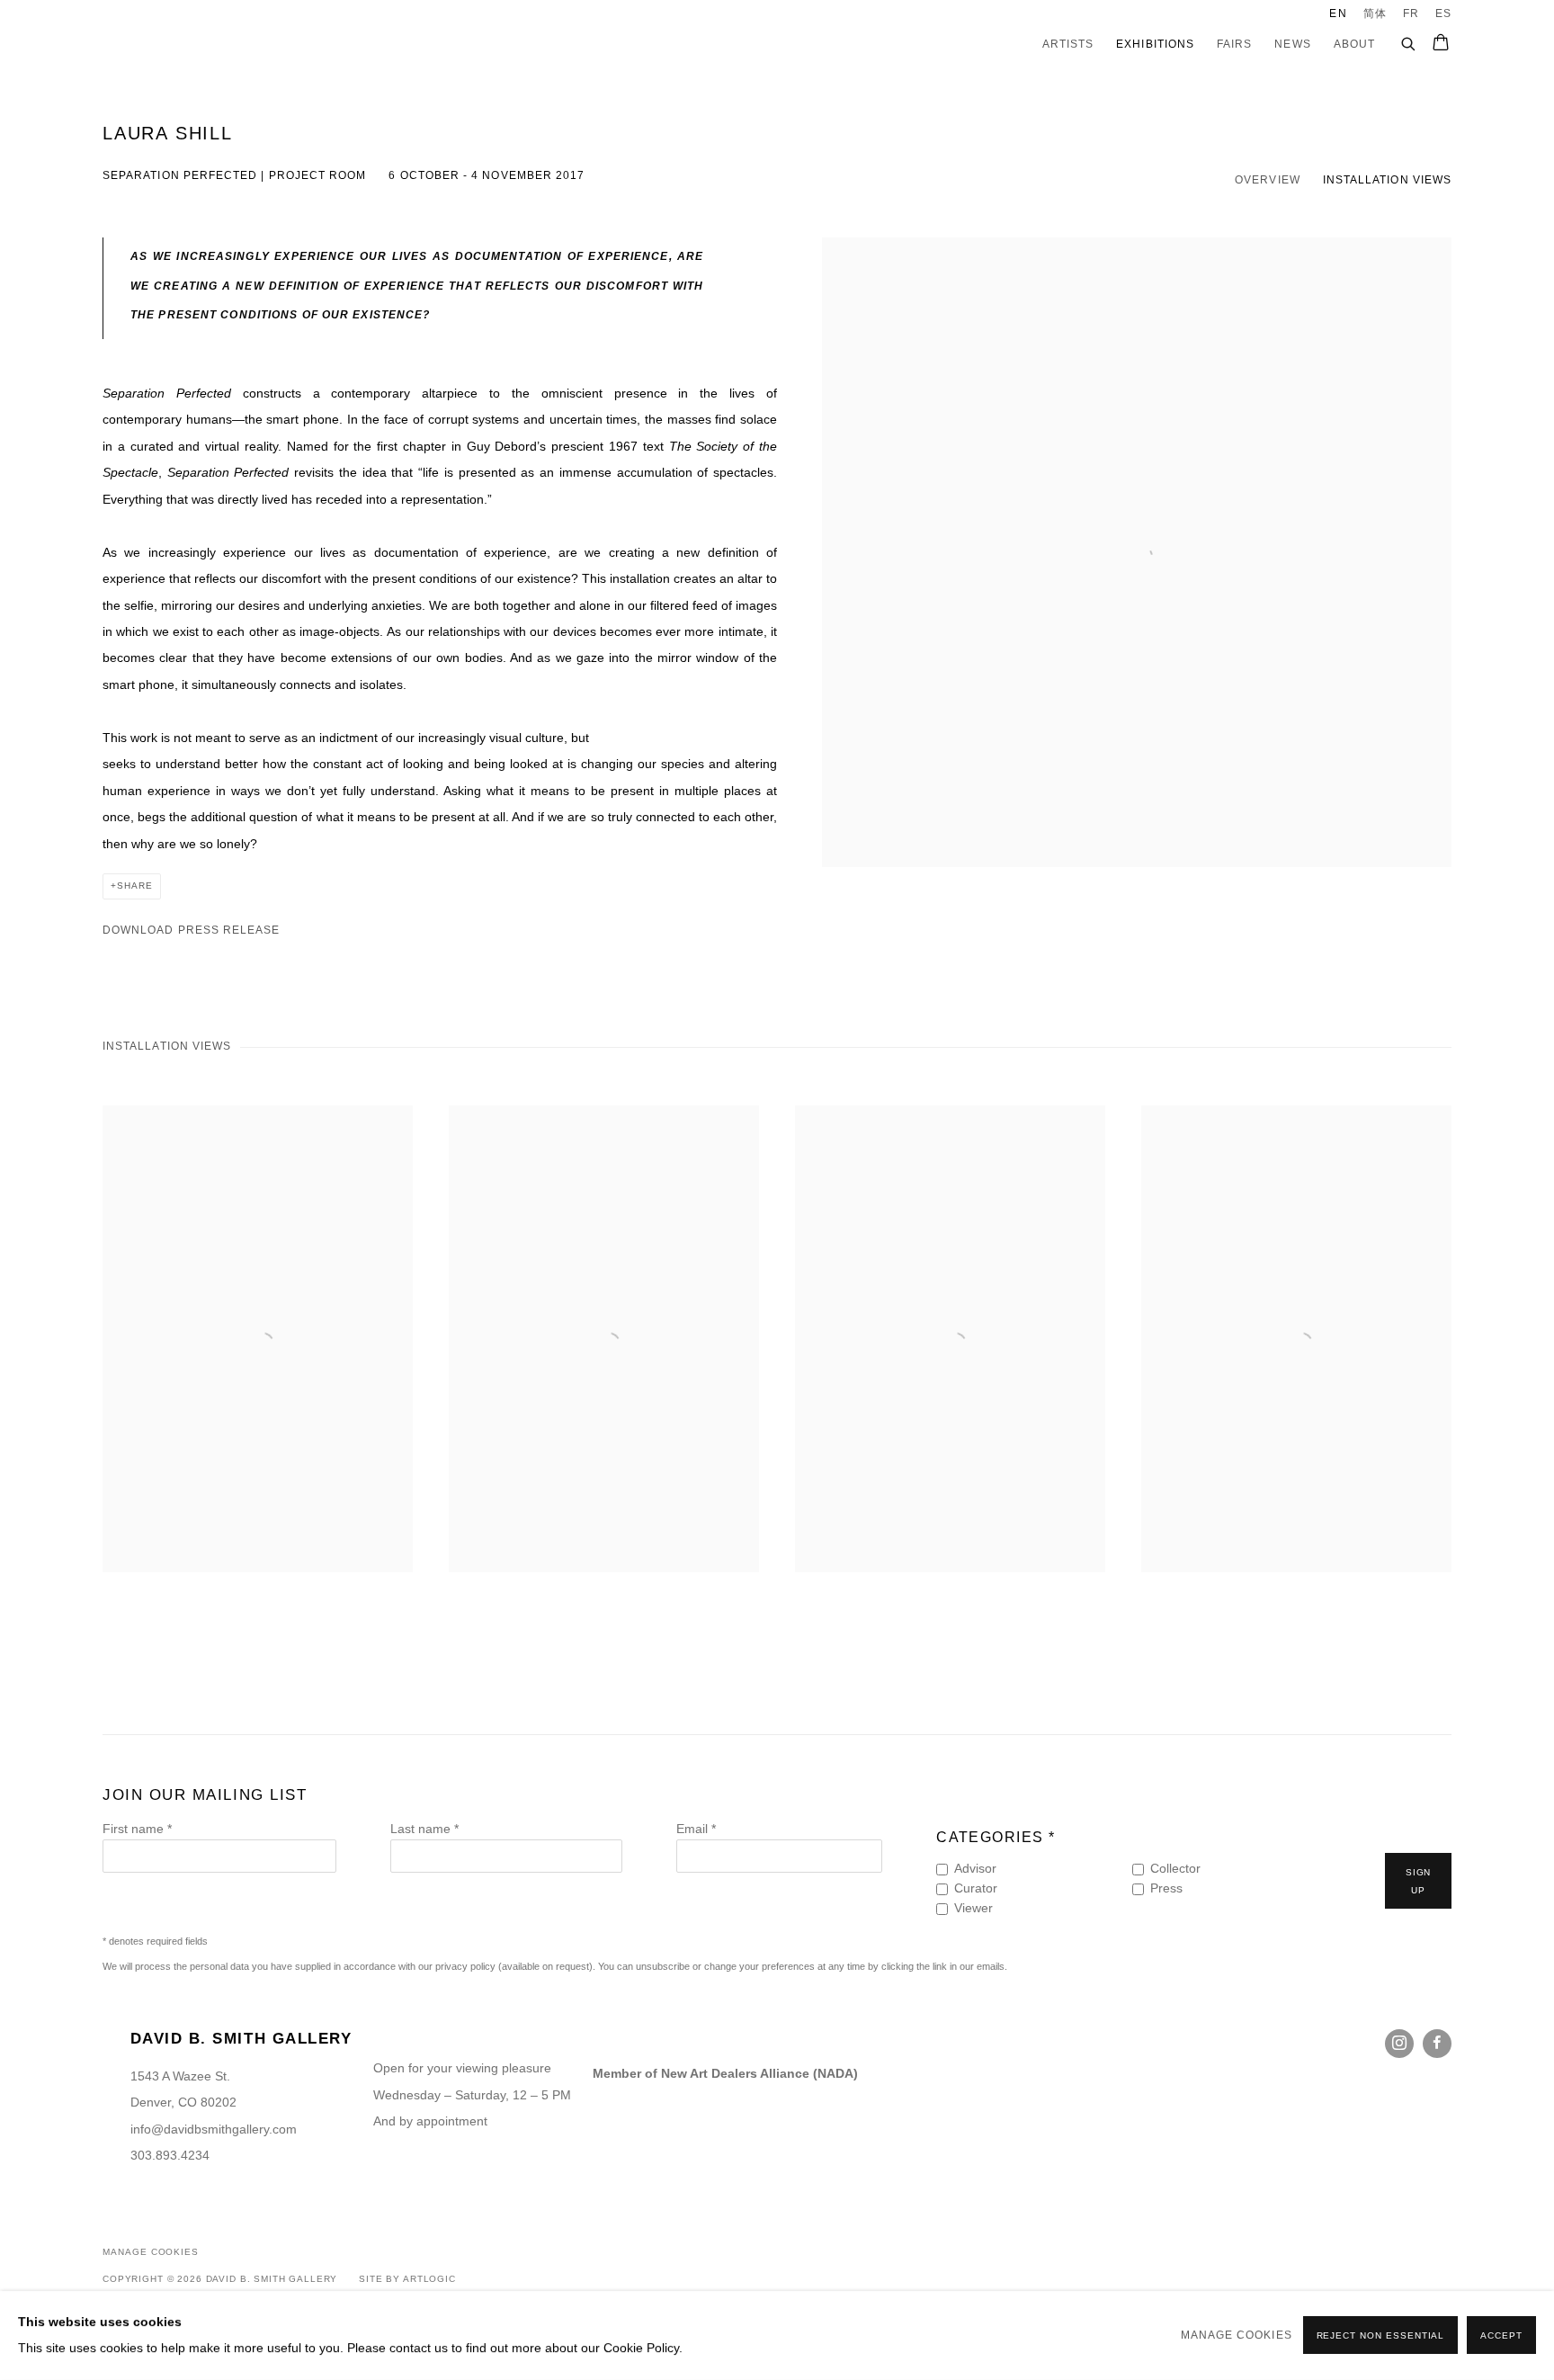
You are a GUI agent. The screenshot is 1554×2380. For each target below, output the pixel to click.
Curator (976, 1888)
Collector (1175, 1869)
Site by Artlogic (407, 2279)
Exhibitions (1155, 44)
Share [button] (135, 886)
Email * (696, 1829)
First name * (137, 1829)
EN (1338, 13)
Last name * (424, 1829)
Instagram (1399, 2044)
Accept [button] (1501, 2336)
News (1292, 44)
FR (1411, 13)
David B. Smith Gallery (183, 45)
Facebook (1437, 2044)
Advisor (975, 1869)
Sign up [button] (1419, 1881)
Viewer (973, 1908)
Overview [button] (1268, 180)
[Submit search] (1409, 41)
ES (1443, 13)
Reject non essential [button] (1381, 2336)
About (1354, 44)
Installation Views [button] (1387, 180)
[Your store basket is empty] (1441, 44)
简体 (1375, 13)
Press (1166, 1888)
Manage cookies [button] (151, 2252)
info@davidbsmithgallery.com (214, 2129)
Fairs (1234, 44)
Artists (1068, 44)
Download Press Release (192, 930)
